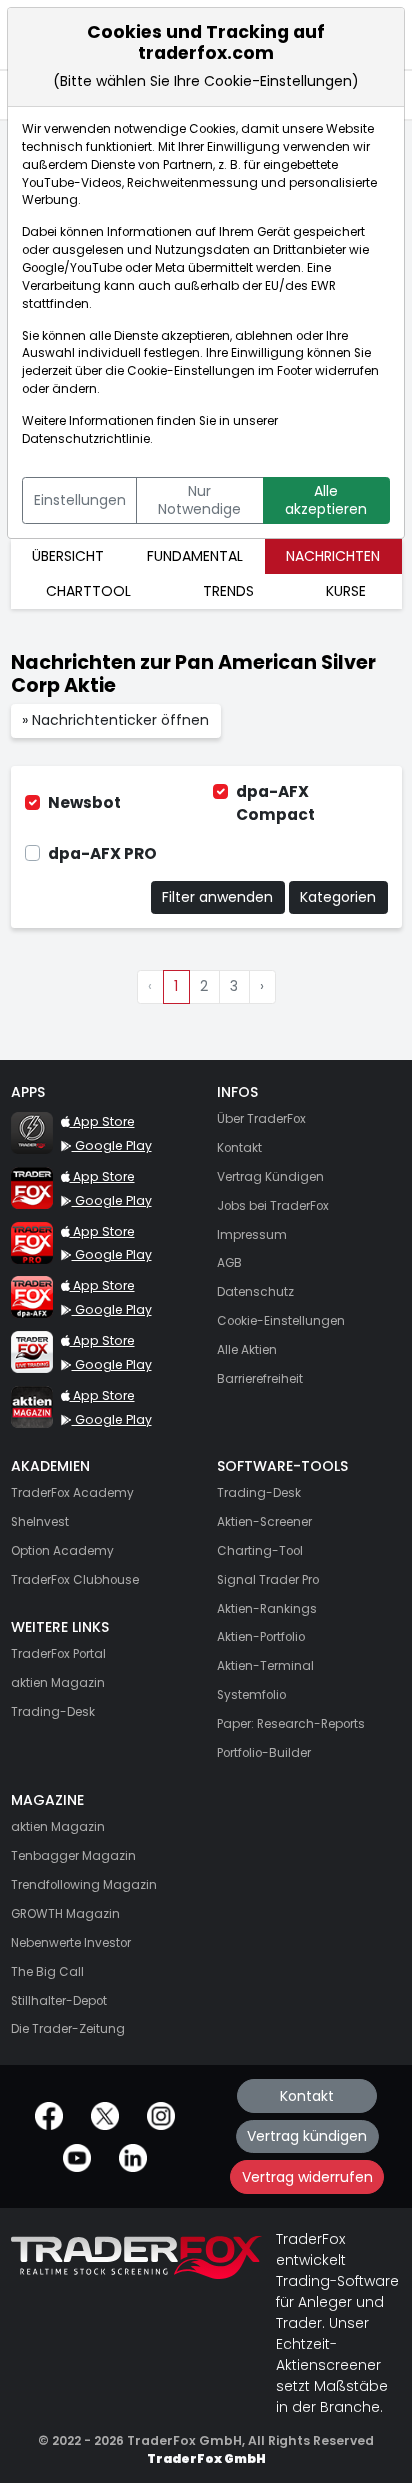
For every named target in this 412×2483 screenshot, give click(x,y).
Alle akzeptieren (326, 500)
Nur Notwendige (199, 500)
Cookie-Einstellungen (191, 371)
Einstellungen (80, 500)
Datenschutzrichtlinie (86, 439)
